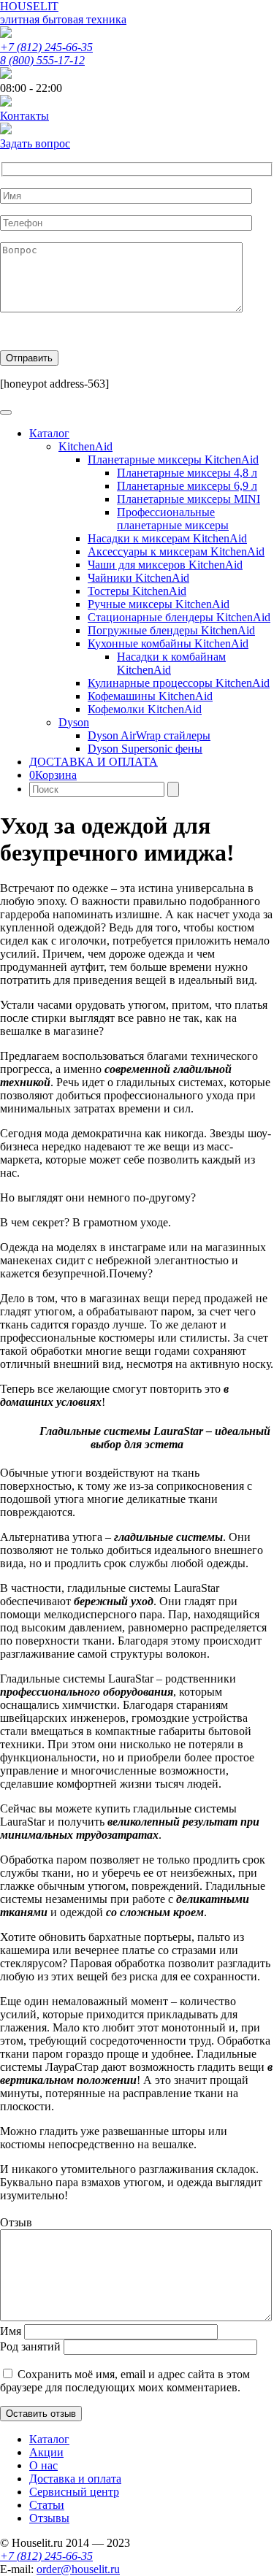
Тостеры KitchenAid (137, 591)
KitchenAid (85, 446)
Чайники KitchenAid (138, 578)
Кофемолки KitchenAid (145, 709)
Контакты (24, 116)
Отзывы (49, 2518)
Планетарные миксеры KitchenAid (173, 460)
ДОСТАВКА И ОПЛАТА (94, 762)
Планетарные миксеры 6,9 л (187, 486)
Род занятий (30, 2346)
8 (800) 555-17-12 (42, 60)
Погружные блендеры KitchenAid (171, 630)
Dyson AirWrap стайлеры (149, 735)
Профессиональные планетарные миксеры (173, 519)
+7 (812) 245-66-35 (46, 47)
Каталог (49, 433)
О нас (43, 2465)
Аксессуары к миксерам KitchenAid (176, 551)
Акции (46, 2452)
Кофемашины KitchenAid (150, 696)
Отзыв (16, 2222)
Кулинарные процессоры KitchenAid (179, 683)
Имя (11, 2331)
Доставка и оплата (75, 2479)
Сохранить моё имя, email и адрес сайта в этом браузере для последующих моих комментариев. (125, 2381)
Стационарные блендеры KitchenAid (179, 617)
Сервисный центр (74, 2492)
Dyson (74, 722)
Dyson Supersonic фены (145, 749)
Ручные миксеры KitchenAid (159, 604)
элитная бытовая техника (63, 19)
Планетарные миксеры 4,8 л (187, 473)
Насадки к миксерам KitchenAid (167, 538)
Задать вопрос (35, 143)
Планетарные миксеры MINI (189, 499)
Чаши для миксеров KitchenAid (165, 565)
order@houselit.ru (78, 2569)
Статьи (47, 2505)
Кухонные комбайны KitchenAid (168, 643)
